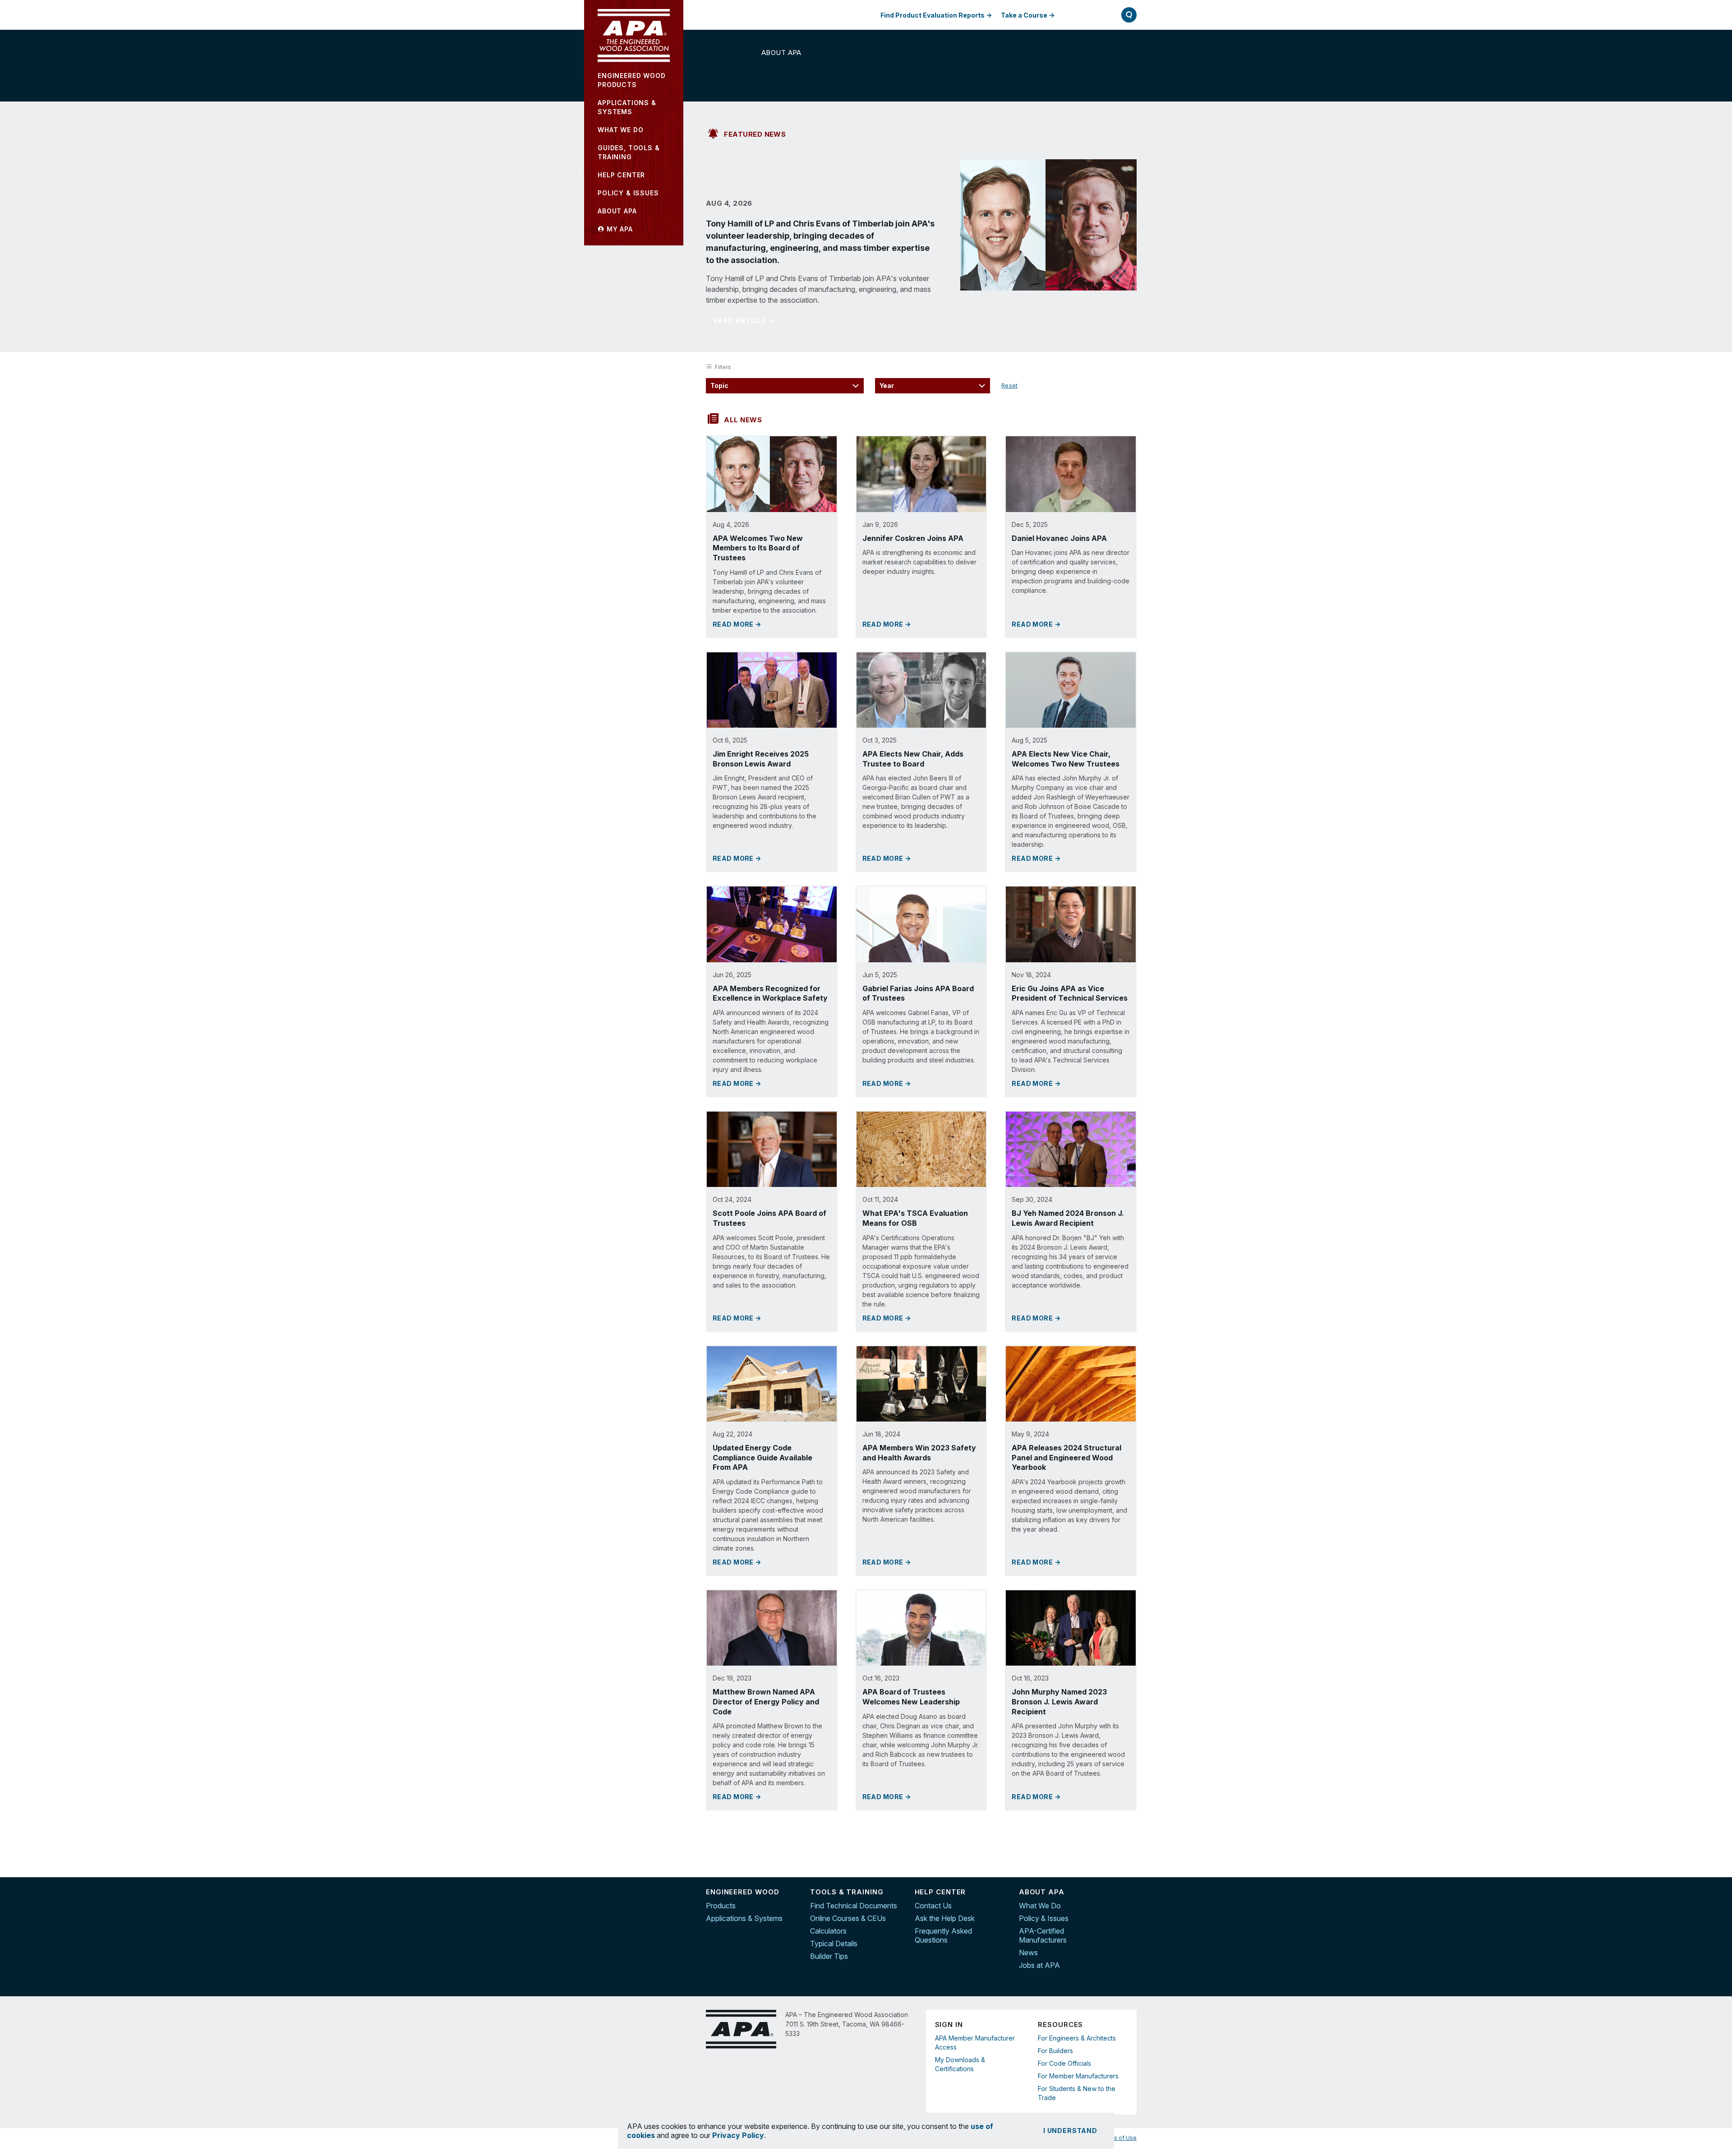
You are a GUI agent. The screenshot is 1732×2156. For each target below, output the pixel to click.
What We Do (1040, 1906)
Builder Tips (829, 1956)
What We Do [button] (620, 130)
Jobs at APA (1039, 1965)
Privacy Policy (738, 2135)
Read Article (740, 321)
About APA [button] (617, 211)
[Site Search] (1129, 15)
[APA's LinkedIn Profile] (1130, 1912)
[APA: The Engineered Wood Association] (634, 36)
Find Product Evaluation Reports (933, 15)
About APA (781, 53)
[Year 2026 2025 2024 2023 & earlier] (933, 386)
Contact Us (933, 1906)
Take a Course (1024, 15)
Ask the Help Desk (945, 1918)
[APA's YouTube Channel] (1130, 1931)
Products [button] (632, 80)
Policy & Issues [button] (628, 193)
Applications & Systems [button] (627, 107)
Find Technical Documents (854, 1906)
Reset (1010, 385)
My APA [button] (619, 229)
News (1028, 1953)
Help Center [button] (621, 175)
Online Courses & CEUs (848, 1918)
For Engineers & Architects (1077, 2038)
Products (721, 1906)
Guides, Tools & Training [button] (629, 152)
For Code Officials (1064, 2063)
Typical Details (834, 1944)
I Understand (1070, 2131)
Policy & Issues (1044, 1918)
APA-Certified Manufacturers (1043, 1935)
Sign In (1084, 15)
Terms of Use (1118, 2138)
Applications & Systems (744, 1918)
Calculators (828, 1931)
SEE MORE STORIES (917, 1841)
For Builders (1055, 2051)
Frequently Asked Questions (943, 1935)
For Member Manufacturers (1078, 2076)
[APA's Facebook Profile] (1130, 1893)
